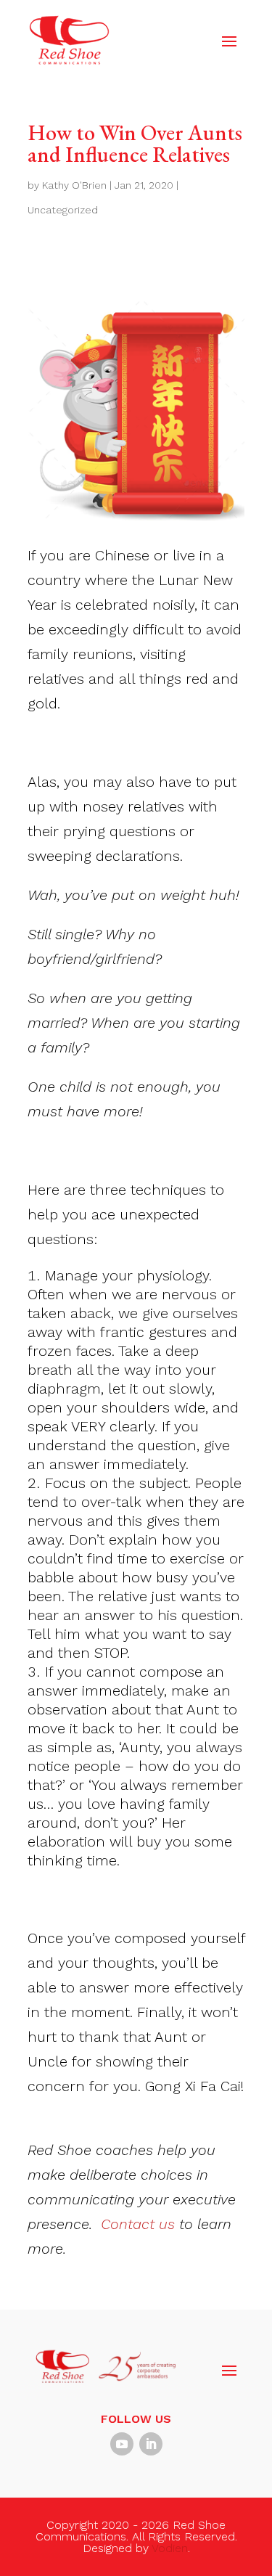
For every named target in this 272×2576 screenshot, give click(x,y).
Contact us (138, 2224)
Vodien (170, 2548)
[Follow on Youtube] (122, 2444)
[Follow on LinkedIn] (151, 2444)
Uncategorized (63, 210)
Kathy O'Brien (74, 185)
